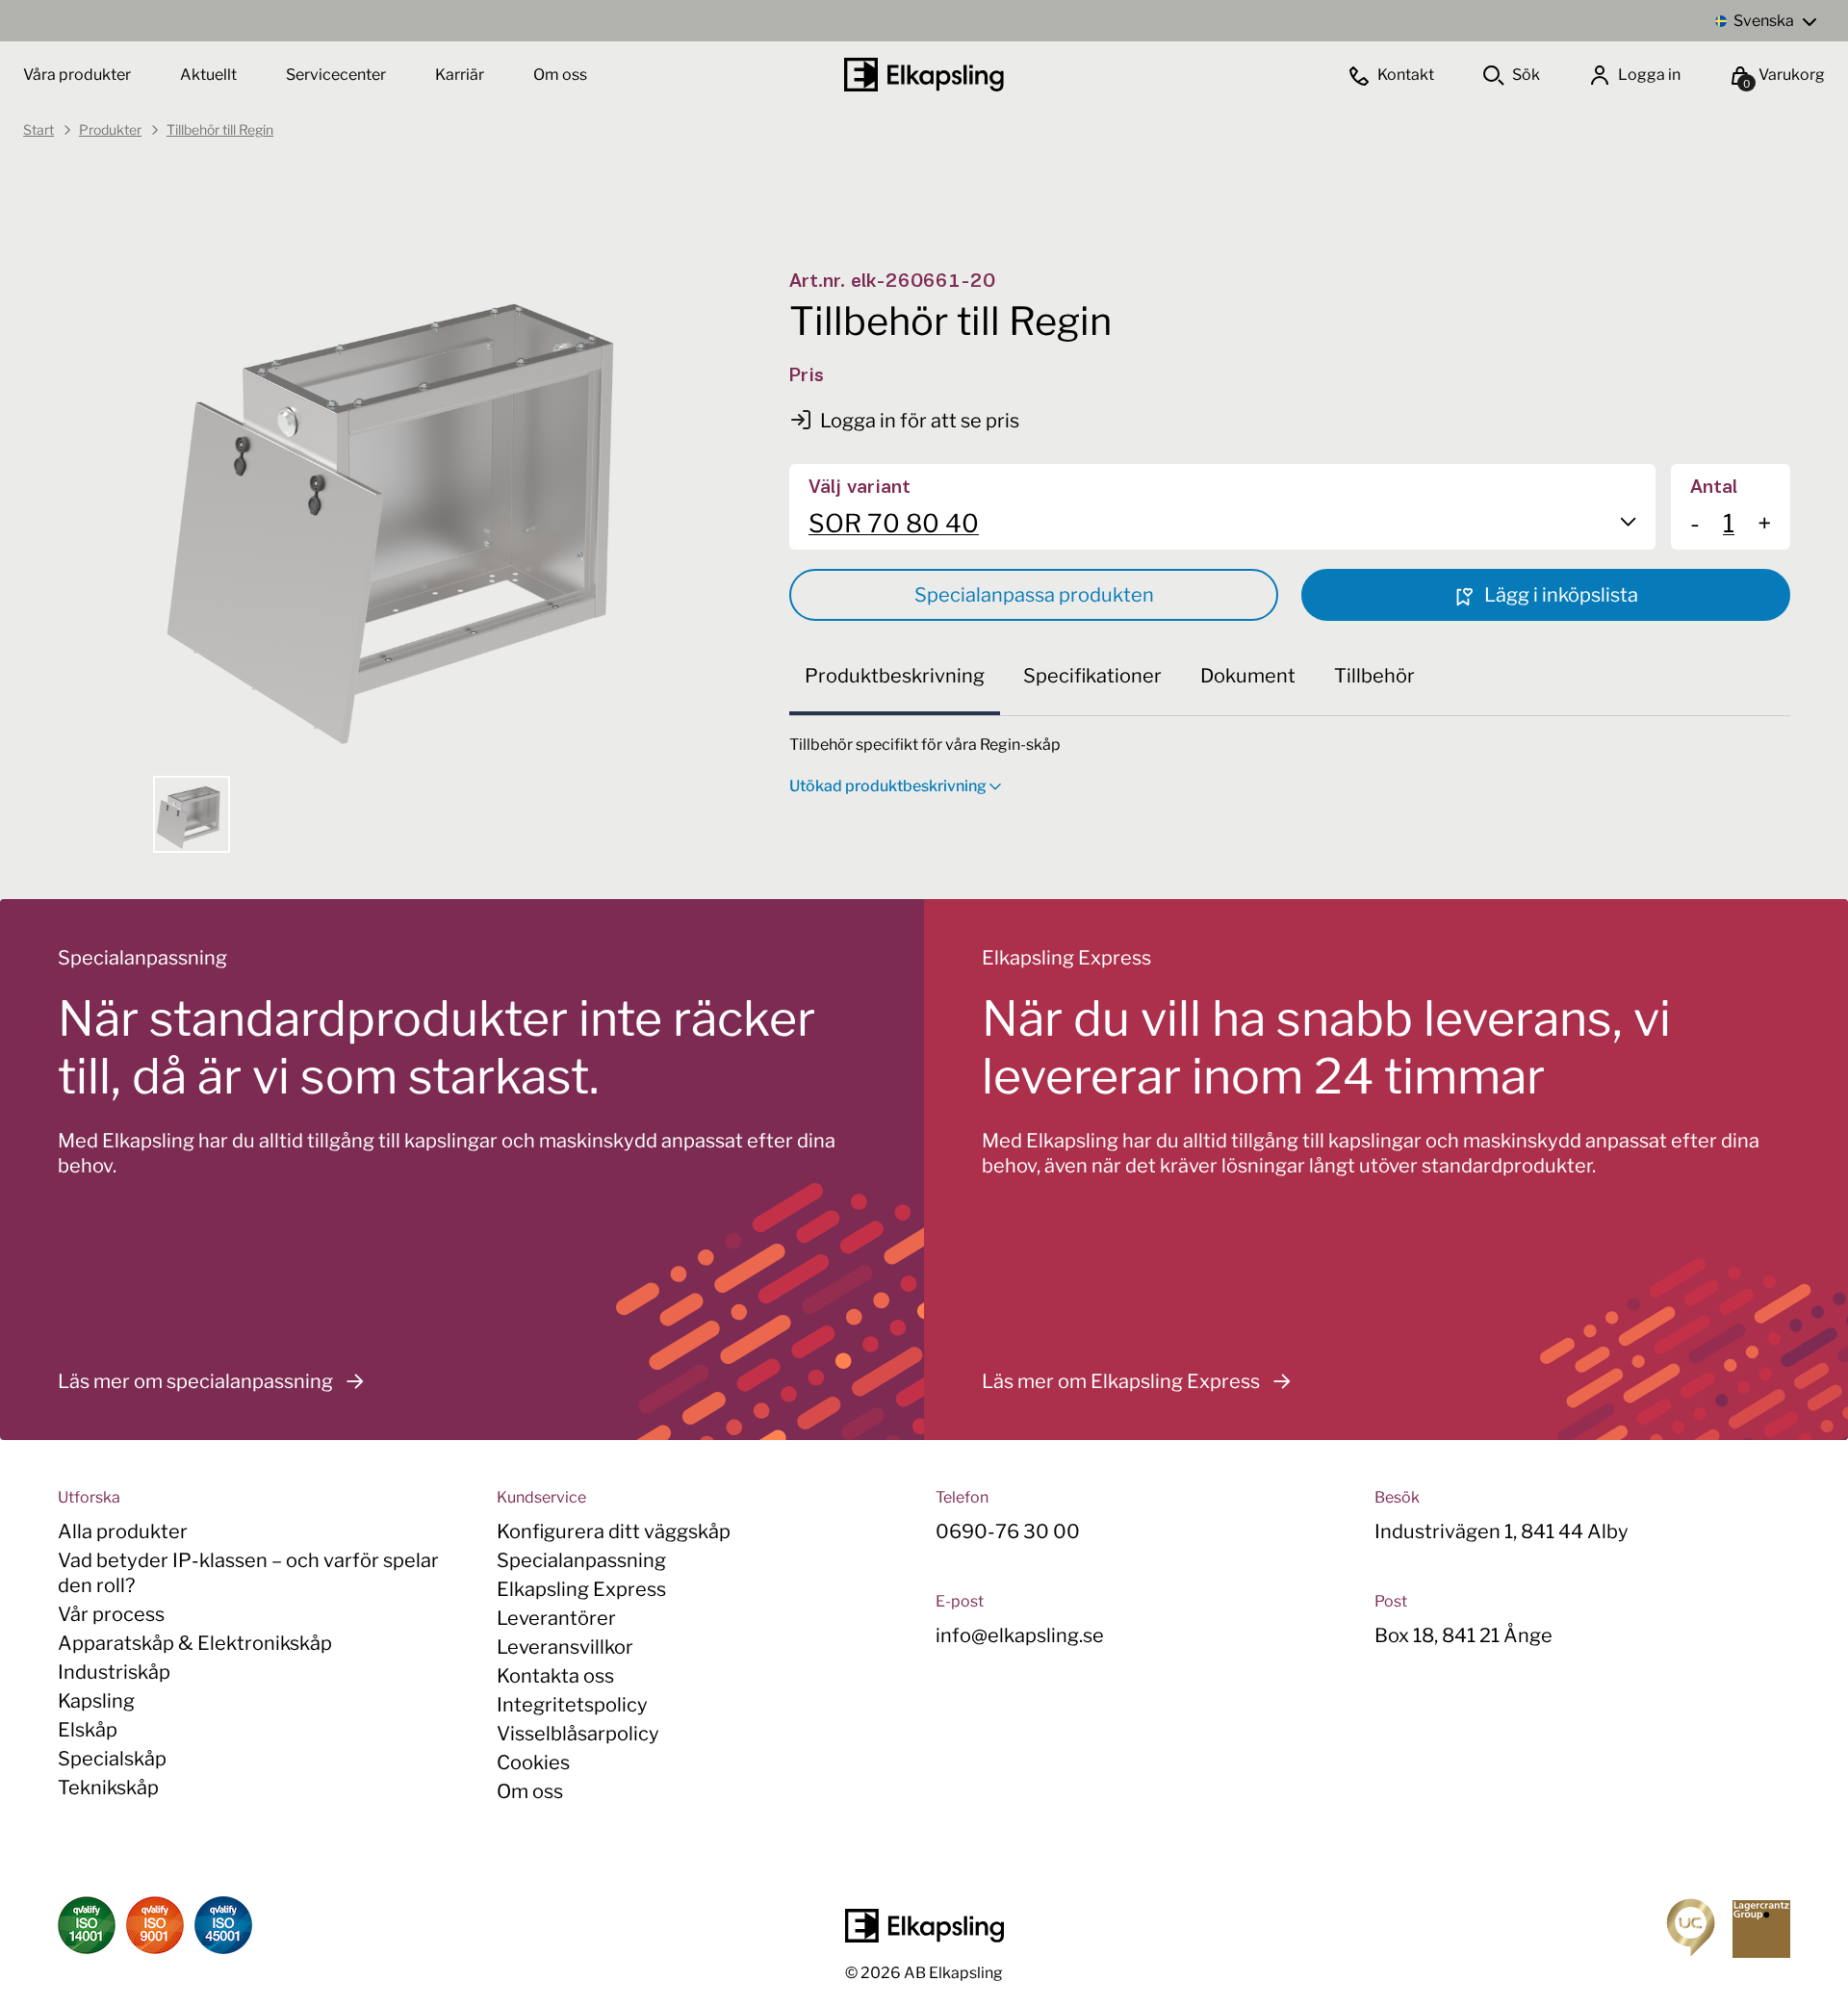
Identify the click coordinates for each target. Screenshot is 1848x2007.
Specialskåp (112, 1759)
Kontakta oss (555, 1676)
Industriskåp (114, 1672)
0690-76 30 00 (1008, 1531)
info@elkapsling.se (1020, 1635)
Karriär (461, 75)
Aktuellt (210, 75)
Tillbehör (1374, 676)
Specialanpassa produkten (1034, 595)
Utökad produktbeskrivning (888, 786)
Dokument (1248, 676)
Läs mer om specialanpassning (195, 1381)
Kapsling (96, 1701)
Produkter (110, 129)
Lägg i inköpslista (1559, 595)
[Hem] (924, 75)
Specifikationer (1092, 676)
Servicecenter (337, 75)
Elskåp (88, 1730)
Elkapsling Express (581, 1589)
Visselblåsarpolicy (578, 1734)
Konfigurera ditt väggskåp (614, 1531)
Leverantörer (556, 1618)
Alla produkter (123, 1531)
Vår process (111, 1614)
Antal (1714, 488)
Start (38, 129)
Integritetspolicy (572, 1705)
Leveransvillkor (565, 1647)
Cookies (533, 1763)
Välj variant (860, 488)
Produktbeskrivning (895, 676)
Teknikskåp (108, 1788)
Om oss (560, 75)
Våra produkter (77, 75)
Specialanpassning (581, 1560)
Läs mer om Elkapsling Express (1121, 1381)
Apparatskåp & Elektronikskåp (195, 1643)
